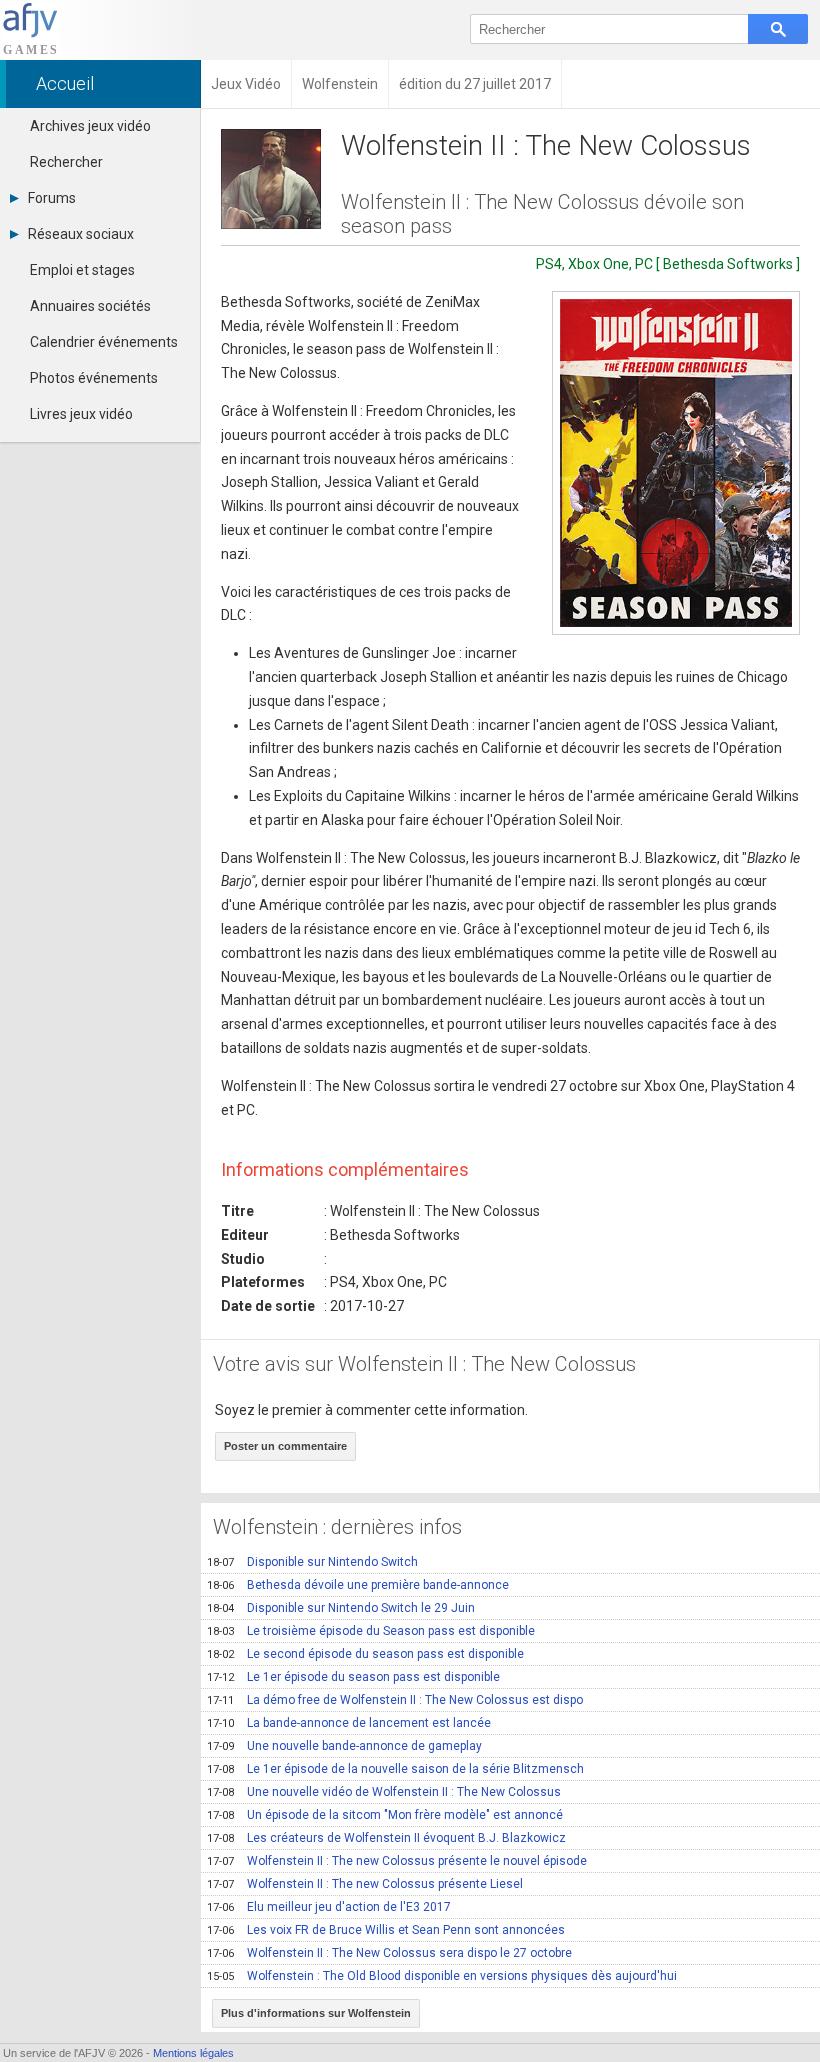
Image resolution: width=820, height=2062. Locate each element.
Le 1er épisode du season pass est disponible (353, 1677)
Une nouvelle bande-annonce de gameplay (344, 1746)
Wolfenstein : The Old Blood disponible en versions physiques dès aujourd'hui (442, 1976)
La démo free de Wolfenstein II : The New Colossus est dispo (395, 1700)
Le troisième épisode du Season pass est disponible (371, 1631)
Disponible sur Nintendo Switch (312, 1562)
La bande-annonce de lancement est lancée (349, 1723)
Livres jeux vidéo (81, 414)
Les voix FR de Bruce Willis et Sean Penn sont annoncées (386, 1930)
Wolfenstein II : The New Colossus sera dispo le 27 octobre (389, 1953)
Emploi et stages (82, 270)
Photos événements (94, 378)
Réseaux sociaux (81, 234)
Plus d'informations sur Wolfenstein (316, 2013)
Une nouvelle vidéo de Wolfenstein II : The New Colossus (384, 1792)
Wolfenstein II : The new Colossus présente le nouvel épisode (397, 1861)
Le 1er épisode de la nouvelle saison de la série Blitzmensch (395, 1769)
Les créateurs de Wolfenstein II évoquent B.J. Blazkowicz (386, 1838)
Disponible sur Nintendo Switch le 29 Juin (341, 1608)
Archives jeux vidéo (90, 126)
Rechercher (66, 162)
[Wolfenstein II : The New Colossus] (676, 463)
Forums (52, 198)
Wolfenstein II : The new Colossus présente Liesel (365, 1884)
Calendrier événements (104, 342)
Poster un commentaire (285, 1446)
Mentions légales (193, 2053)
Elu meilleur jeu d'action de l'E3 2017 (329, 1907)
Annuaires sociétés (90, 306)
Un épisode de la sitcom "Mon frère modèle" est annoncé (385, 1815)
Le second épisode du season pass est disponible (365, 1654)
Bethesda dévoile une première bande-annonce (358, 1585)
